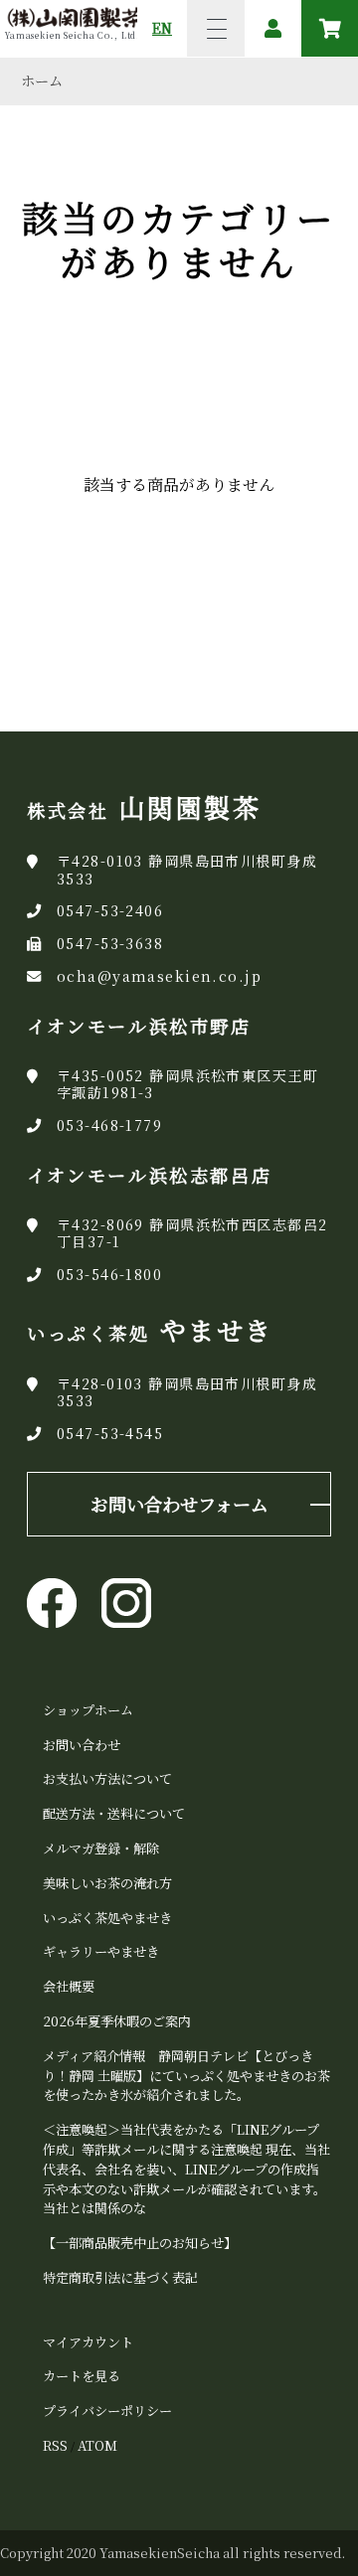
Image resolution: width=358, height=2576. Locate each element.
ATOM (97, 2445)
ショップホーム (88, 1710)
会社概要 (69, 1986)
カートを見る (82, 2376)
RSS (55, 2445)
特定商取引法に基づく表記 (120, 2277)
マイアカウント (88, 2342)
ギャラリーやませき (101, 1951)
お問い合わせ (82, 1745)
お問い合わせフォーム (179, 1504)
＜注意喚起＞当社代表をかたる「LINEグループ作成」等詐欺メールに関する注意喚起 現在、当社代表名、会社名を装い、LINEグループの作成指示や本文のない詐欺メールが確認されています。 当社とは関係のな (186, 2169)
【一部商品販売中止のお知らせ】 (140, 2243)
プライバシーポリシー (107, 2411)
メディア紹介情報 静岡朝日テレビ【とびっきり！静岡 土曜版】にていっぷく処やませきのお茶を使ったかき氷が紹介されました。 (186, 2076)
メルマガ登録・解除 (101, 1848)
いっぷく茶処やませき (107, 1918)
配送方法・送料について (114, 1813)
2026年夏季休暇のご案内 (117, 2021)
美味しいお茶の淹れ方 (107, 1883)
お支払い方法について (107, 1778)
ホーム (42, 80)
